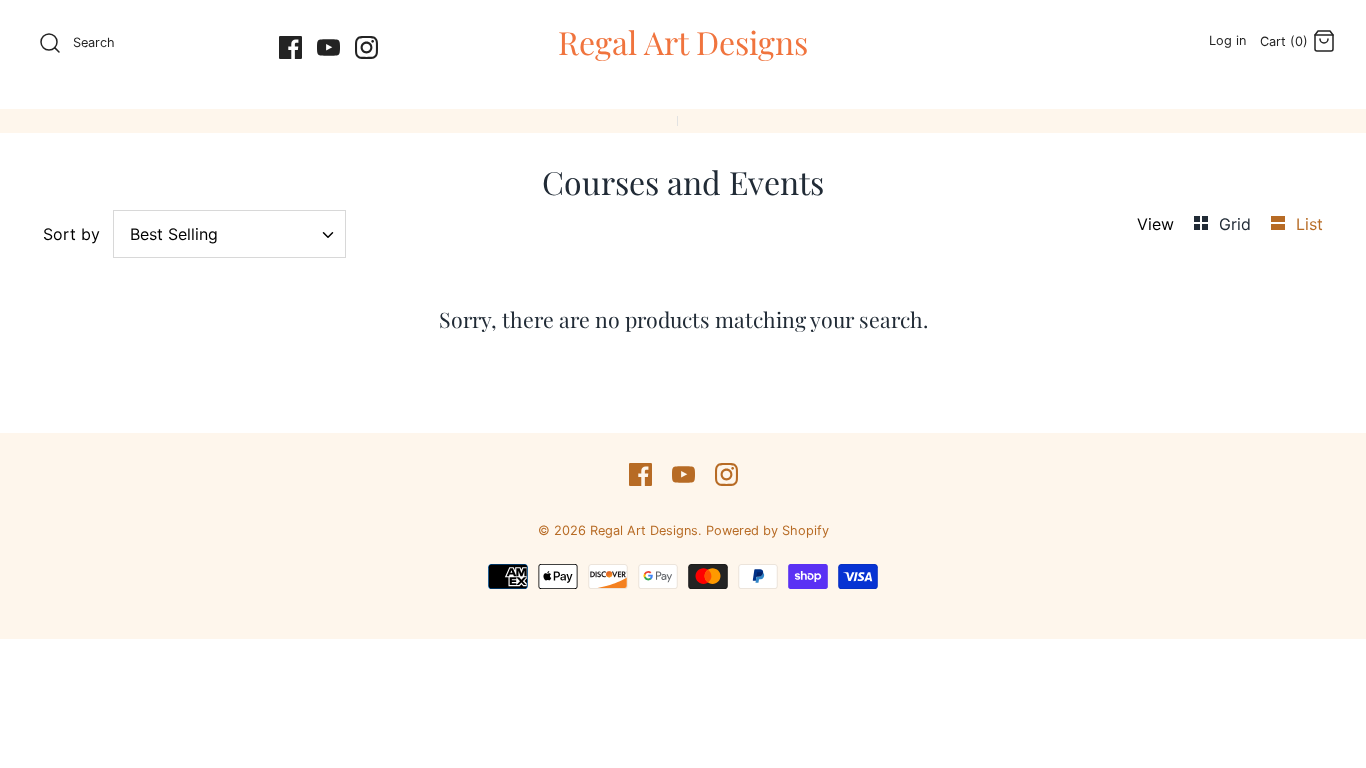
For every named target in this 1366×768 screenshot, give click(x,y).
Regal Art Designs (644, 530)
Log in (1227, 40)
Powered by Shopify (767, 530)
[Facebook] (290, 47)
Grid (1237, 224)
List (1309, 224)
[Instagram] (366, 47)
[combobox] (229, 234)
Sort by (71, 234)
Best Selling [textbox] (174, 234)
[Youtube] (328, 47)
